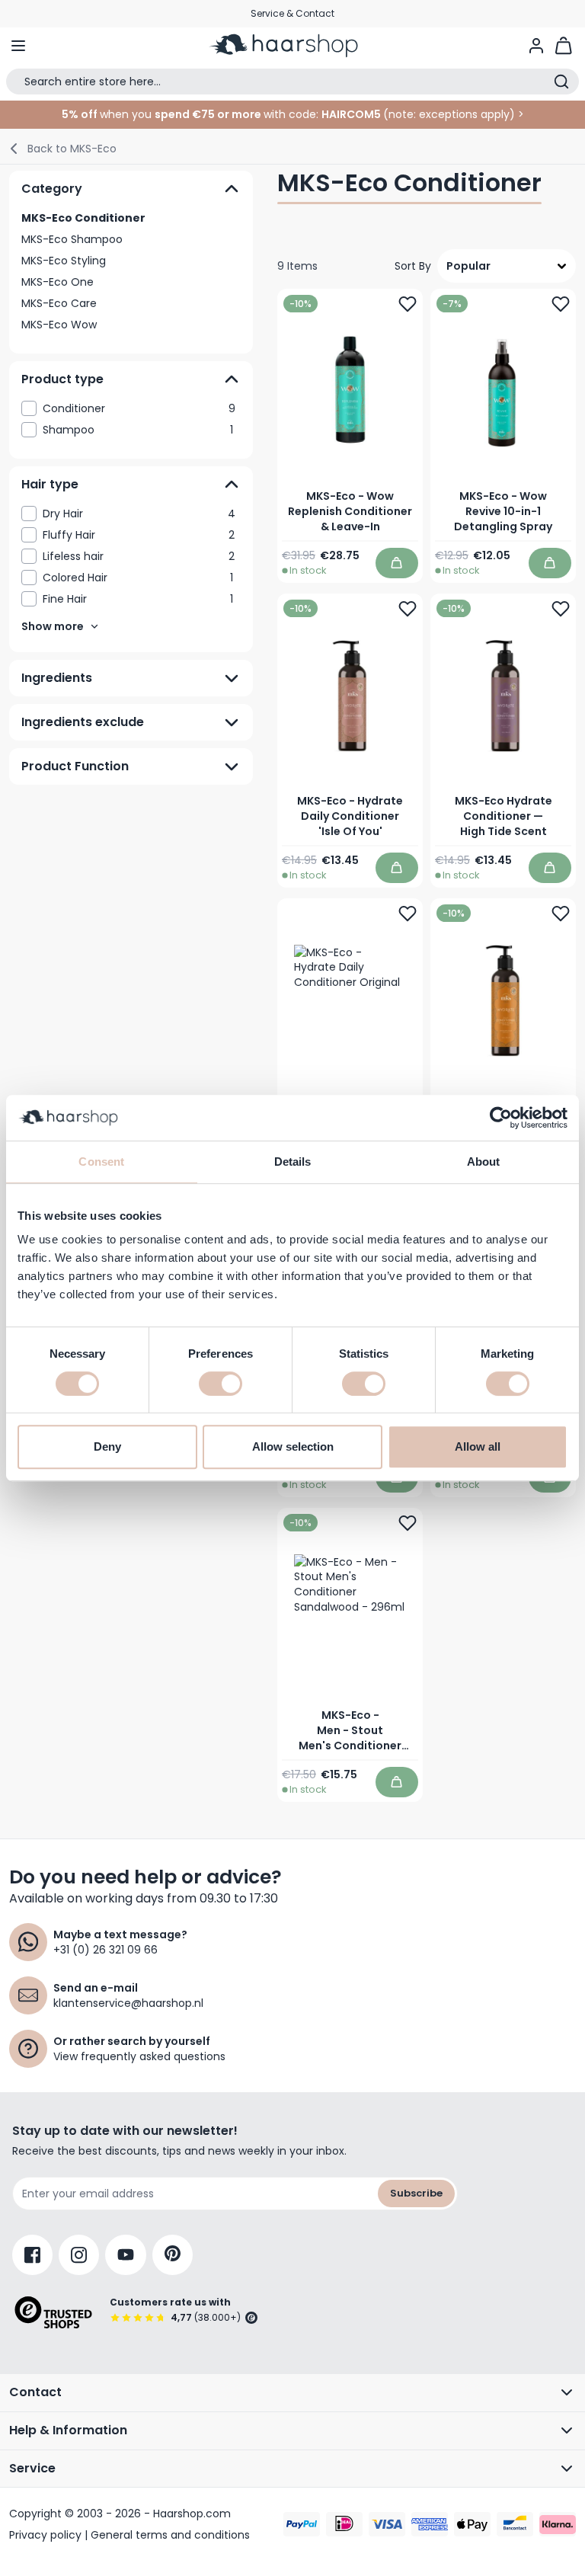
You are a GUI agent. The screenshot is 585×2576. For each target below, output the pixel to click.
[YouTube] (126, 2255)
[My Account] (536, 46)
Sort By (413, 266)
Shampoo (138, 430)
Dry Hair (139, 514)
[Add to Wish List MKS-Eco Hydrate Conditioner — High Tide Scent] (561, 609)
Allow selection (293, 1446)
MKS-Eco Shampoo (72, 239)
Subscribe (416, 2193)
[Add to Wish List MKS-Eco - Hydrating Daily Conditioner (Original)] (408, 914)
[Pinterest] (173, 2255)
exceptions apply (464, 114)
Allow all (478, 1446)
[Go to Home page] (292, 46)
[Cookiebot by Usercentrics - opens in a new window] (501, 1118)
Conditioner (139, 408)
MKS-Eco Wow (59, 325)
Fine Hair (138, 599)
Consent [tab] (101, 1162)
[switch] (221, 1384)
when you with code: (190, 114)
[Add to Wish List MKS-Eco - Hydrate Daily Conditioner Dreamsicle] (561, 914)
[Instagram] (79, 2255)
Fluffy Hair (139, 535)
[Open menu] (18, 46)
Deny (107, 1446)
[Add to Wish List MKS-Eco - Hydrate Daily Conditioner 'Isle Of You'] (408, 609)
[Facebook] (32, 2255)
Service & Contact (292, 13)
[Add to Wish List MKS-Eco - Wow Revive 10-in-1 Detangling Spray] (561, 304)
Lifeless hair (139, 556)
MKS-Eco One (58, 282)
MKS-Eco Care (59, 303)
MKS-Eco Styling (64, 261)
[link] (131, 408)
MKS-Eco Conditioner (83, 218)
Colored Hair (138, 578)
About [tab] (484, 1162)
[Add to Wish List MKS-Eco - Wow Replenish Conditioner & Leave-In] (408, 304)
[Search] (561, 82)
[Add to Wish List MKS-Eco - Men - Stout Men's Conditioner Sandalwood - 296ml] (408, 1523)
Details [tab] (293, 1162)
